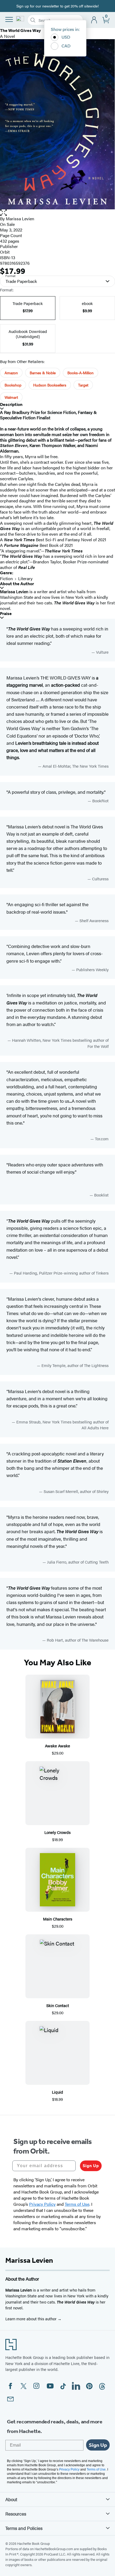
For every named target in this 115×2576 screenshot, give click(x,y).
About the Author (17, 584)
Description (11, 404)
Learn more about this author (31, 2319)
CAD (66, 46)
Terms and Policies (24, 2528)
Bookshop (13, 385)
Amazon (11, 373)
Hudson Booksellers (50, 385)
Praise (6, 614)
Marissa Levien (20, 219)
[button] (57, 213)
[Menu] (9, 19)
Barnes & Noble (43, 373)
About (11, 2499)
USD (66, 37)
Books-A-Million (80, 373)
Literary (25, 578)
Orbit (5, 252)
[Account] (94, 20)
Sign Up (91, 2166)
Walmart (11, 397)
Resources (16, 2514)
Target (83, 385)
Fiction (6, 578)
